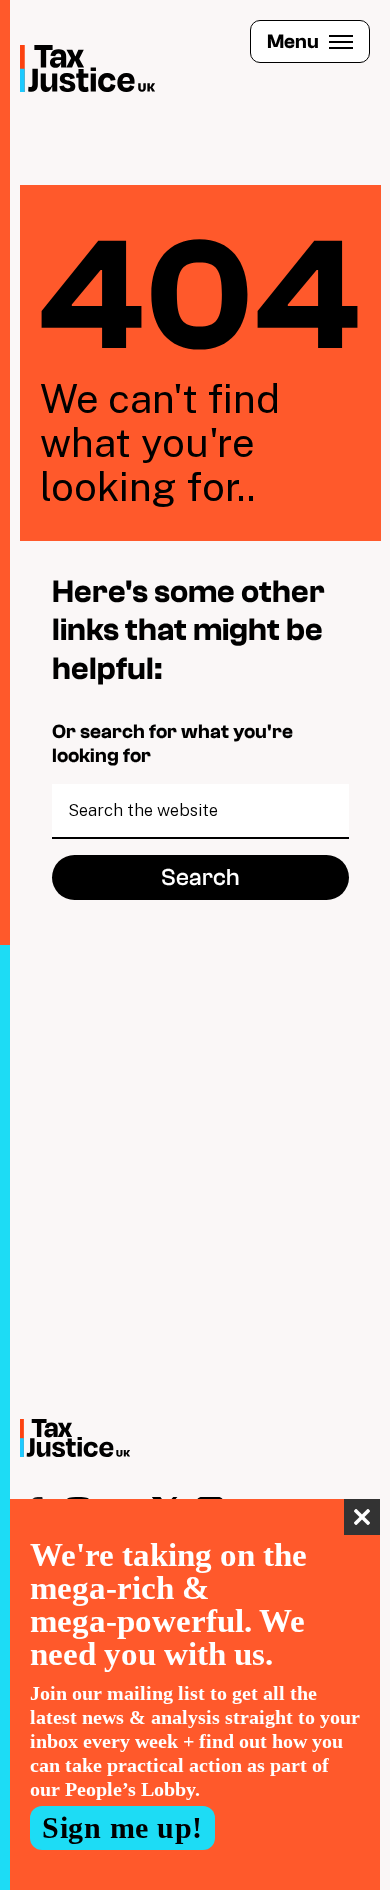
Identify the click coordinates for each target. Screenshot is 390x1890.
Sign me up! (122, 1827)
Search (200, 877)
